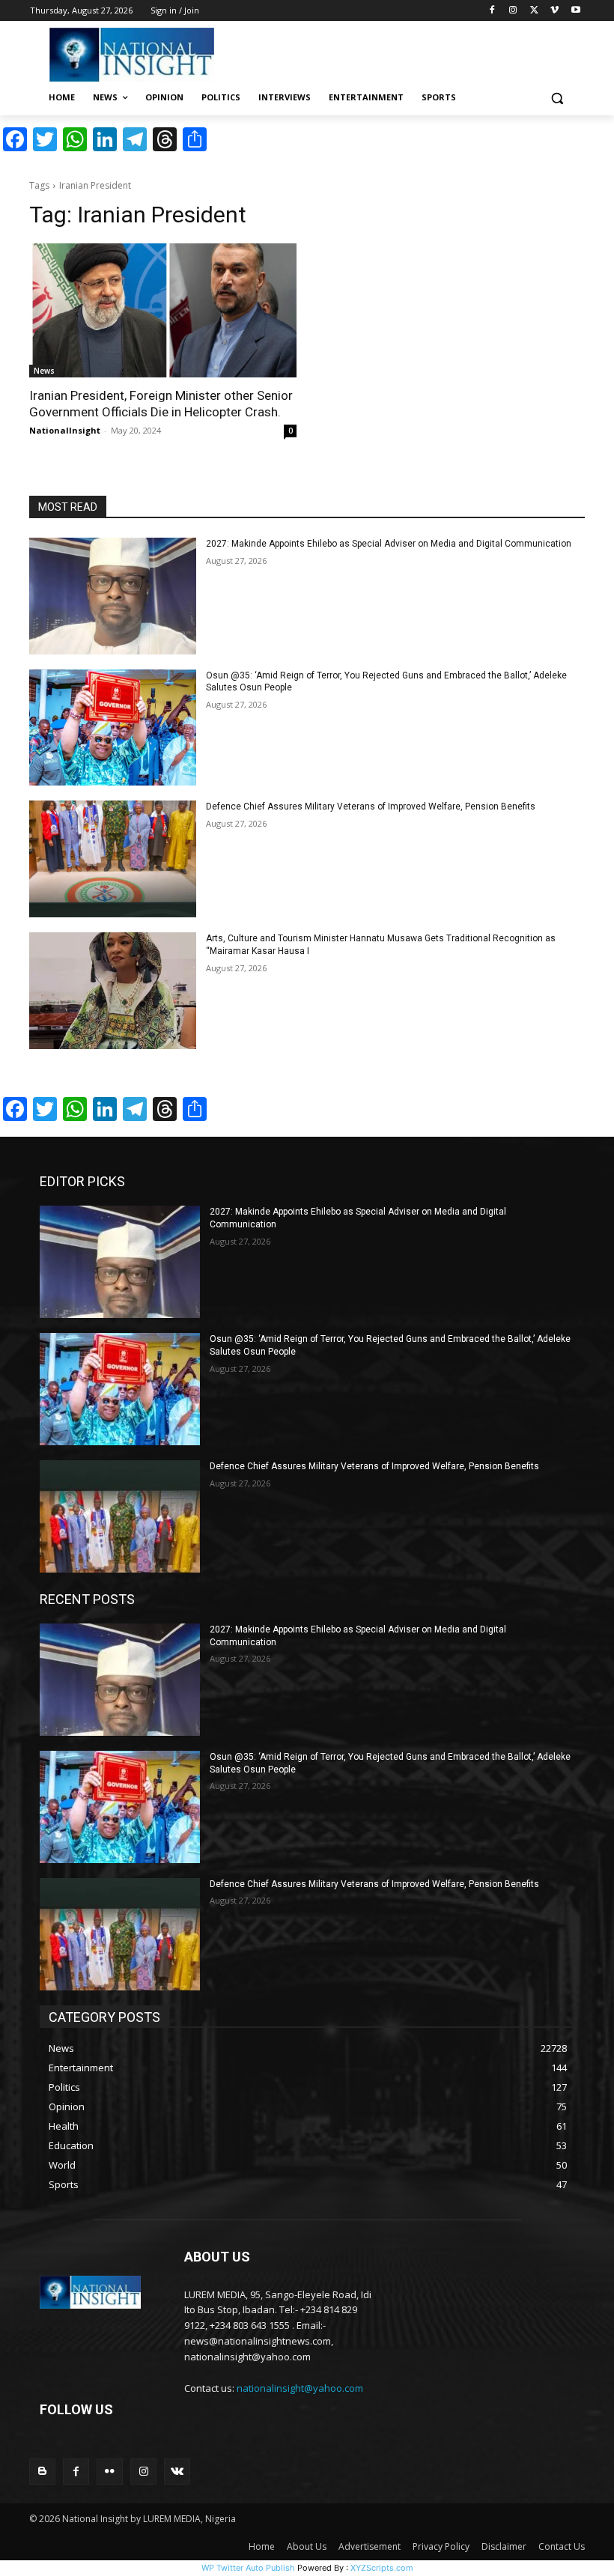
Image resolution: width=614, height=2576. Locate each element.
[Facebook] (492, 11)
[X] (534, 11)
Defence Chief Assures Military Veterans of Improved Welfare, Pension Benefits (371, 806)
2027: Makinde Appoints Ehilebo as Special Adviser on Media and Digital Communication (389, 544)
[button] (557, 98)
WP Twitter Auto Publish (248, 2568)
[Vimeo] (554, 11)
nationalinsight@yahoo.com (300, 2388)
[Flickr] (110, 2472)
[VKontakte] (177, 2472)
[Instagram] (513, 11)
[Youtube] (575, 11)
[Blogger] (42, 2472)
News (44, 371)
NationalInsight (65, 430)
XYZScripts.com (382, 2568)
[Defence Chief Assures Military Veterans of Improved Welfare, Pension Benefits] (113, 859)
